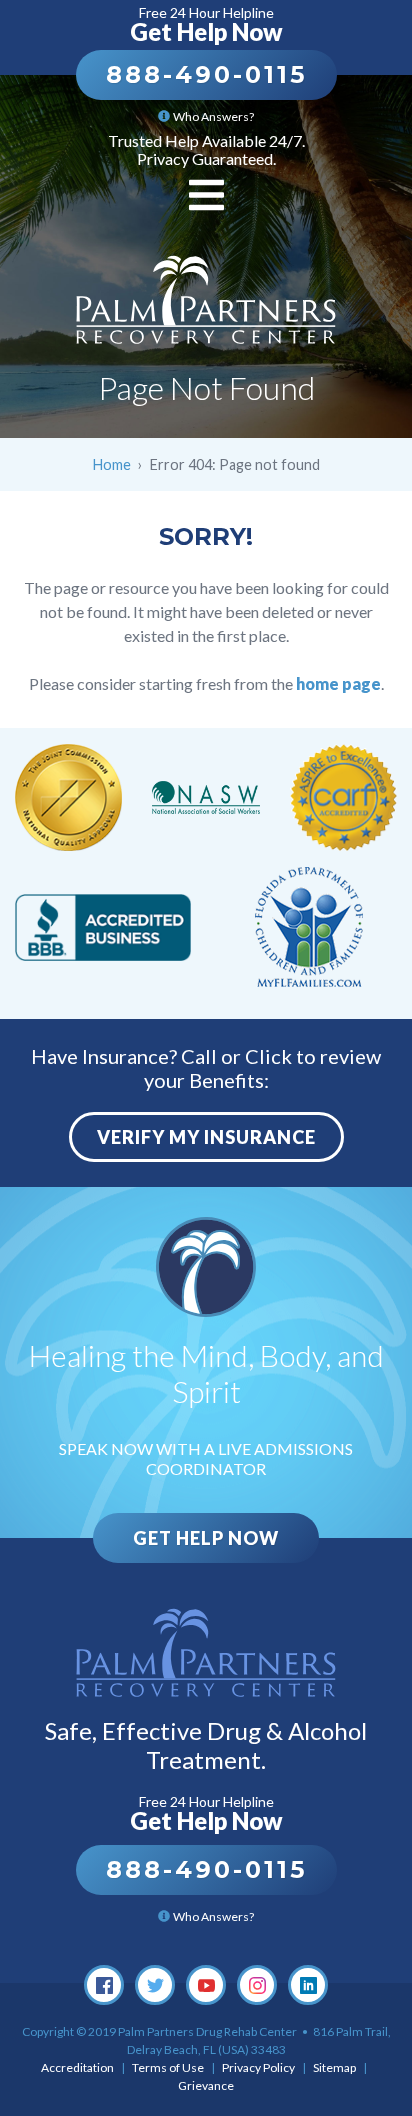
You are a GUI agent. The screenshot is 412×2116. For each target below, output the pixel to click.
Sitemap (334, 2067)
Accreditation (77, 2067)
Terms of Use (168, 2067)
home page (338, 683)
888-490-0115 (206, 74)
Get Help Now (206, 1538)
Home (112, 464)
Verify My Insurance (206, 1137)
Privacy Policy (258, 2067)
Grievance (206, 2085)
